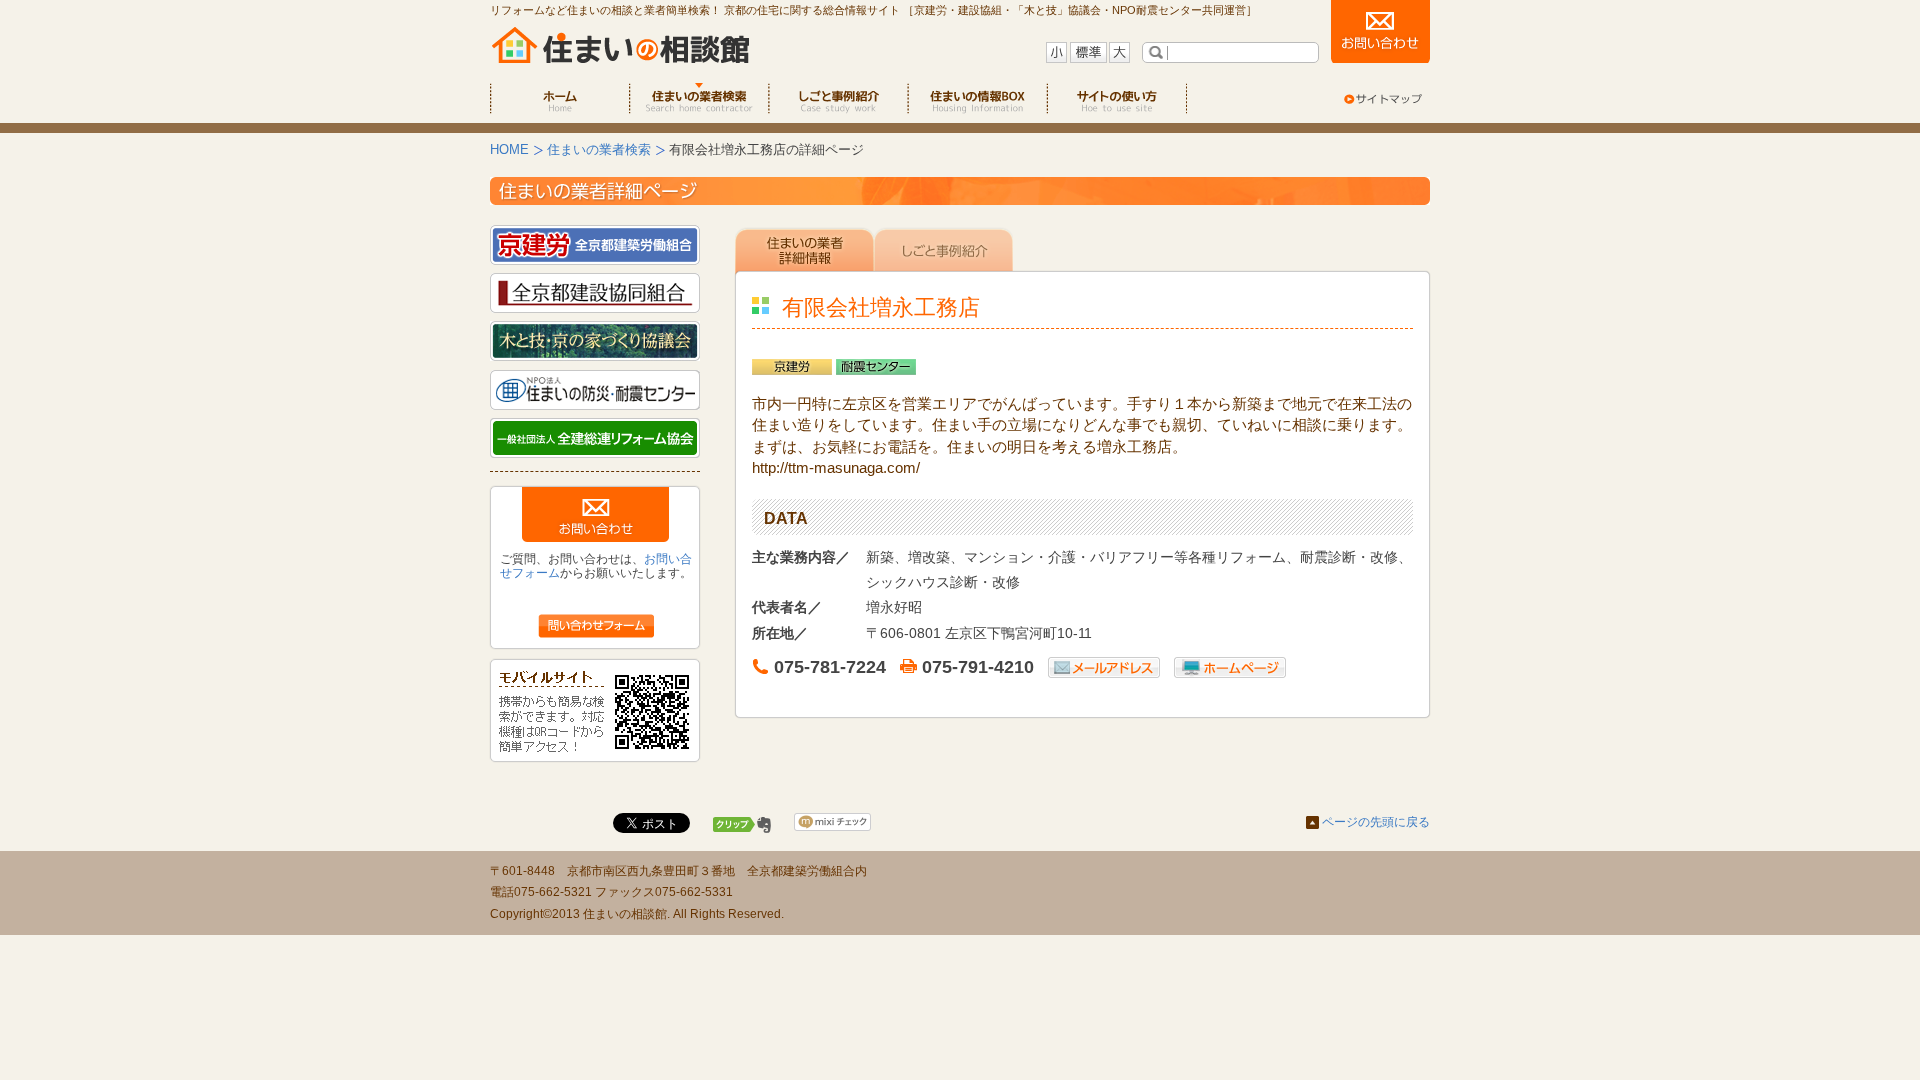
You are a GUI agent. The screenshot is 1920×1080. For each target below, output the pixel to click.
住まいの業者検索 (599, 149)
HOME (509, 149)
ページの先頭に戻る (1376, 822)
